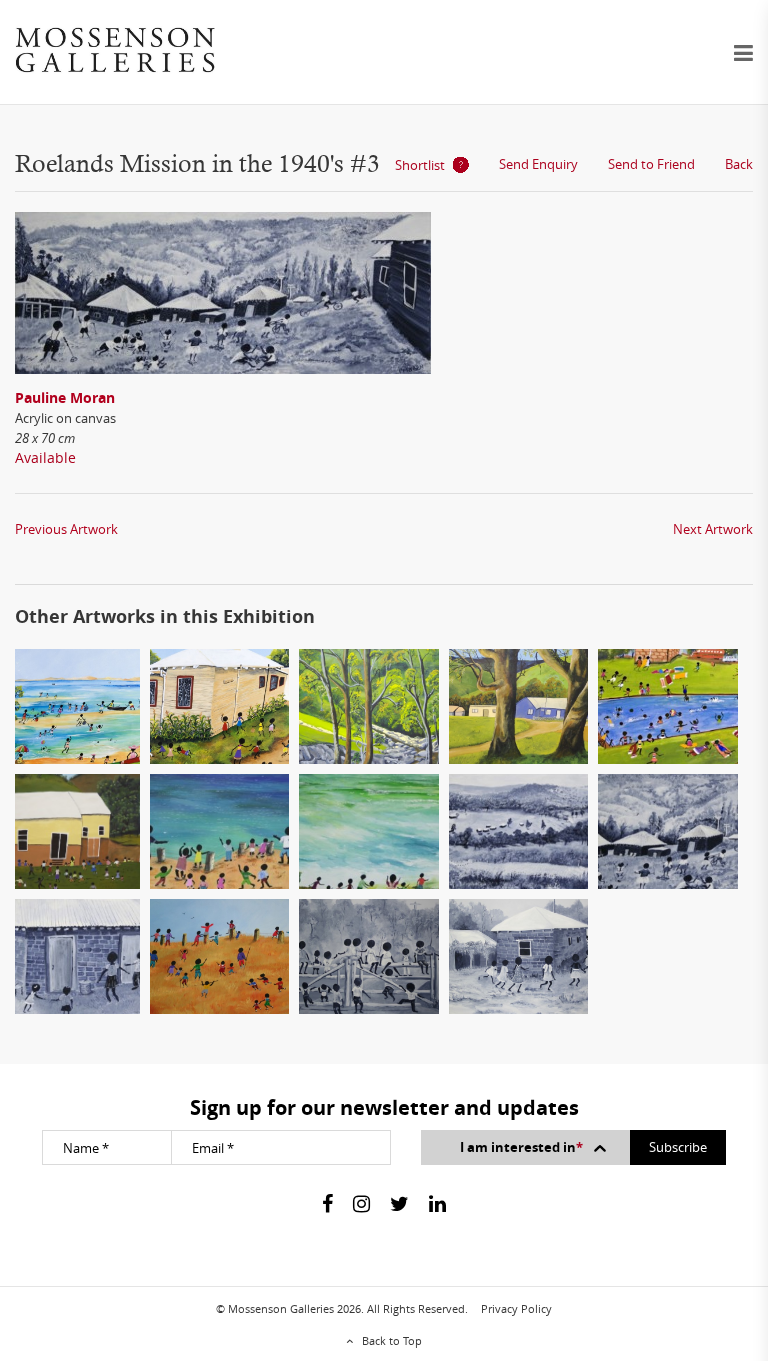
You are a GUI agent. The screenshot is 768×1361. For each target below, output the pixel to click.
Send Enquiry (538, 164)
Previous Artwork (66, 529)
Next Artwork (713, 529)
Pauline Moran (65, 397)
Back (739, 164)
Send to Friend (651, 164)
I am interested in (521, 1147)
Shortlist (420, 165)
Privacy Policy (516, 1308)
